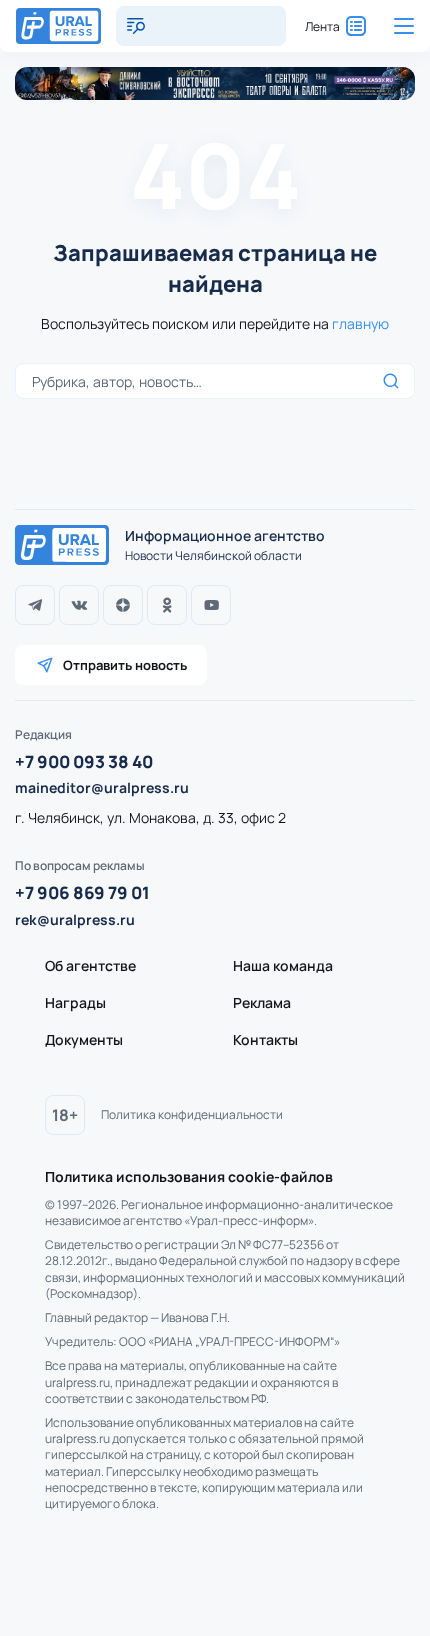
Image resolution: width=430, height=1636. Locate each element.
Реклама (262, 1002)
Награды (75, 1002)
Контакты (265, 1039)
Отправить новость (125, 665)
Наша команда (283, 965)
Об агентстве (90, 965)
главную (360, 323)
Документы (84, 1039)
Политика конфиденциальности (192, 1114)
